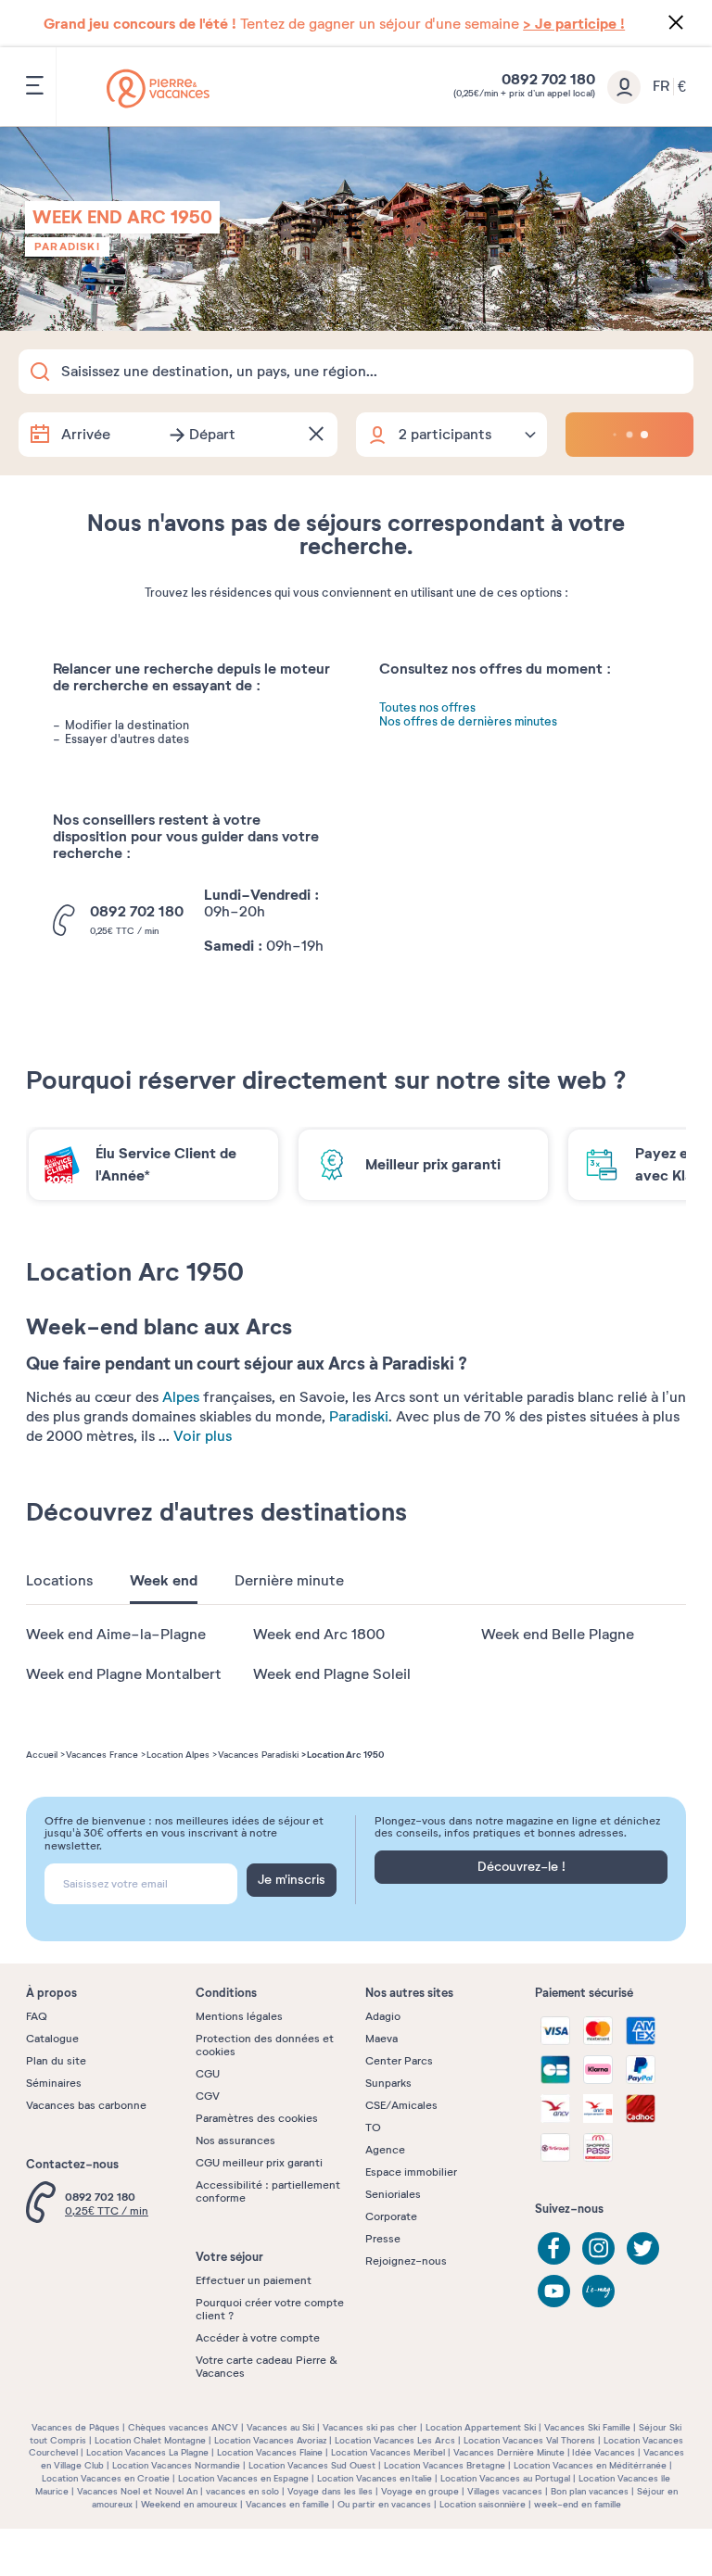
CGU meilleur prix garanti (259, 2163)
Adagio (383, 2016)
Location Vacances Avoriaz (270, 2440)
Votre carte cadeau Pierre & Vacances (267, 2367)
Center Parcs (399, 2061)
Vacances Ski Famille (587, 2427)
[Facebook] (554, 2248)
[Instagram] (598, 2248)
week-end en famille (578, 2504)
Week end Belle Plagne (558, 1635)
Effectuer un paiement (254, 2280)
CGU (208, 2074)
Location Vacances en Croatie (106, 2478)
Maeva (381, 2039)
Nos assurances (235, 2140)
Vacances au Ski (280, 2427)
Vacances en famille (287, 2504)
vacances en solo (242, 2491)
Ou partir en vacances (384, 2504)
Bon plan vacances (590, 2491)
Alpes (181, 1397)
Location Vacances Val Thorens (529, 2440)
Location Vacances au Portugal (505, 2478)
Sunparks (388, 2083)
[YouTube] (554, 2291)
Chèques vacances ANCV (183, 2427)
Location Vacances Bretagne (445, 2465)
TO (373, 2128)
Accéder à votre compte (258, 2338)
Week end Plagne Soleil (332, 1674)
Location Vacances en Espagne (243, 2478)
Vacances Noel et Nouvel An (137, 2491)
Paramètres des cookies (257, 2118)
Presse (383, 2239)
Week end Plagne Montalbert (124, 1674)
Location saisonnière (483, 2504)
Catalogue (52, 2039)
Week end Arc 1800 (319, 1635)
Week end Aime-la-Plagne (116, 1635)
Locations (59, 1581)
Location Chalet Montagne (150, 2440)
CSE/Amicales (401, 2105)
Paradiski (67, 246)
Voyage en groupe (420, 2491)
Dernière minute (289, 1581)
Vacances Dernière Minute (509, 2452)
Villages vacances (505, 2491)
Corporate (391, 2216)
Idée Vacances (604, 2452)
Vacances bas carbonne (86, 2105)
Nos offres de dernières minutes (468, 722)
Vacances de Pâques (76, 2427)
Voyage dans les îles (330, 2491)
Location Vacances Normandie (176, 2465)
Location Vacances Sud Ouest (312, 2465)
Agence (385, 2150)
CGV (208, 2096)
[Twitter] (643, 2248)
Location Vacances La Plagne (147, 2452)
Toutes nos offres (427, 708)
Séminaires (54, 2083)
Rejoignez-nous (406, 2261)
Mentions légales (239, 2016)
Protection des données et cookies (265, 2045)
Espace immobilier (411, 2172)
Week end (164, 1581)
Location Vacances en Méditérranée (590, 2465)
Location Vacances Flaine (270, 2452)
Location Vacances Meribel (388, 2452)
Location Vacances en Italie (375, 2478)
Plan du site (56, 2061)
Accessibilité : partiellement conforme (268, 2191)
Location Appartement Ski (481, 2427)
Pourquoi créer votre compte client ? (270, 2309)
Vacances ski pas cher (370, 2427)
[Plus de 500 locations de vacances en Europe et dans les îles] (158, 88)
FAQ (37, 2016)
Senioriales (393, 2194)
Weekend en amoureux (189, 2504)
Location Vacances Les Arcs (395, 2440)
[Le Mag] (598, 2291)
